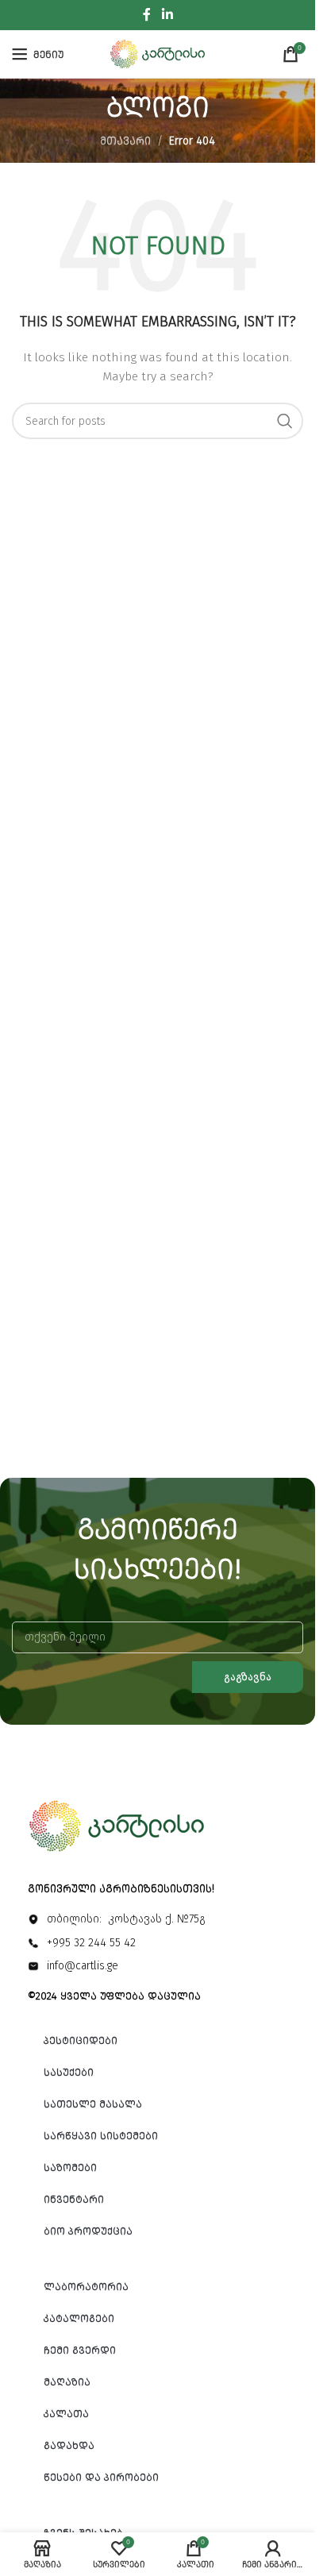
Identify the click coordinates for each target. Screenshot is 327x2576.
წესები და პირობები (101, 2477)
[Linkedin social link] (167, 15)
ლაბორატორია (86, 2287)
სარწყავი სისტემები (101, 2136)
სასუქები (69, 2072)
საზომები (70, 2167)
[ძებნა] (285, 421)
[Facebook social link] (147, 15)
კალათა (66, 2414)
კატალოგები (79, 2318)
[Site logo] (158, 54)
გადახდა (69, 2445)
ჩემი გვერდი (80, 2350)
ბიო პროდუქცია (88, 2231)
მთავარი (125, 141)
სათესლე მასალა (93, 2104)
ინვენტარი (74, 2199)
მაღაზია (67, 2382)
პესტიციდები (81, 2040)
